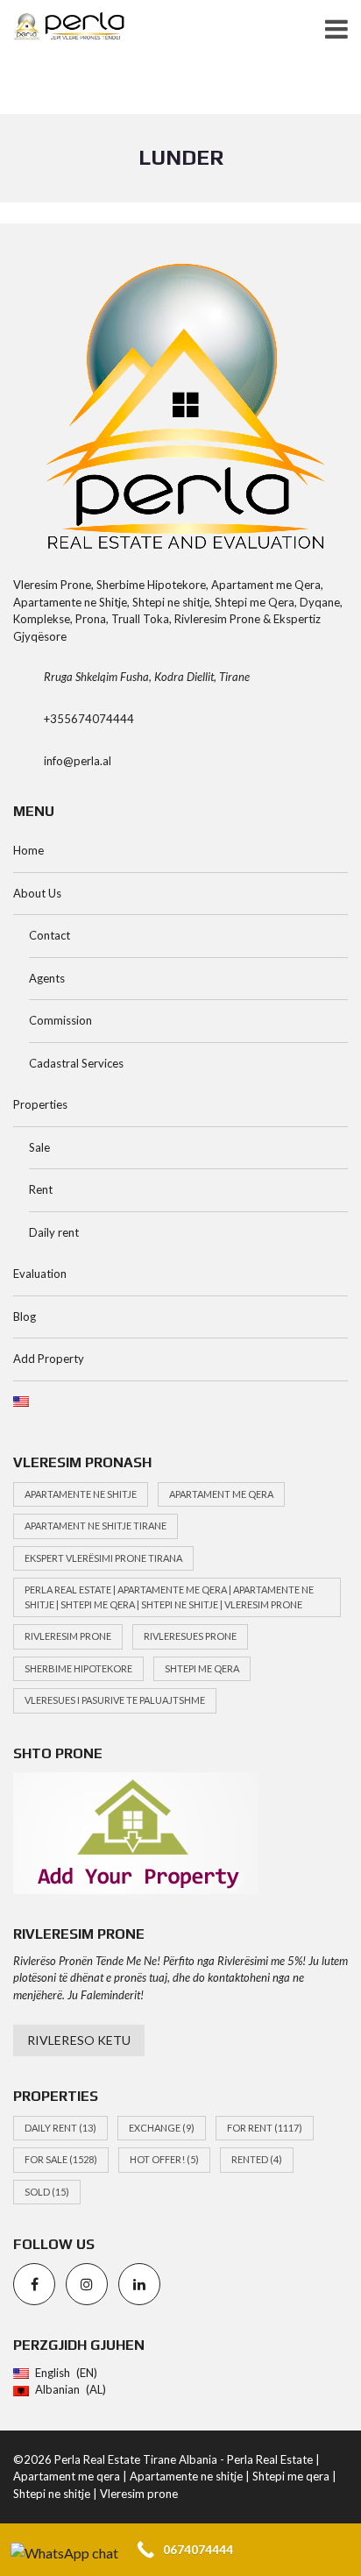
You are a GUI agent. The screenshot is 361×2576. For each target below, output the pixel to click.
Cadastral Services (76, 1063)
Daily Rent (60, 2128)
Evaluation (40, 1274)
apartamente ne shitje (81, 1494)
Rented (257, 2159)
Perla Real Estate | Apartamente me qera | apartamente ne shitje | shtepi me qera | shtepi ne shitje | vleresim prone (169, 1597)
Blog (25, 1316)
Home (28, 850)
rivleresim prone (68, 1636)
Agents (47, 978)
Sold (47, 2192)
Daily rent (54, 1232)
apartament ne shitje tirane (96, 1526)
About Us (37, 893)
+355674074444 (89, 719)
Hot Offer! (164, 2159)
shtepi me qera (202, 1668)
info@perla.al (78, 761)
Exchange (162, 2128)
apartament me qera (221, 1494)
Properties (40, 1104)
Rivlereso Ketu (79, 2040)
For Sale (61, 2159)
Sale (39, 1147)
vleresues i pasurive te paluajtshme (115, 1700)
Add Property (49, 1359)
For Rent (265, 2128)
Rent (41, 1189)
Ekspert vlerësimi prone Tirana (103, 1558)
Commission (60, 1020)
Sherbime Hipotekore (78, 1668)
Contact (50, 935)
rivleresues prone (190, 1636)
